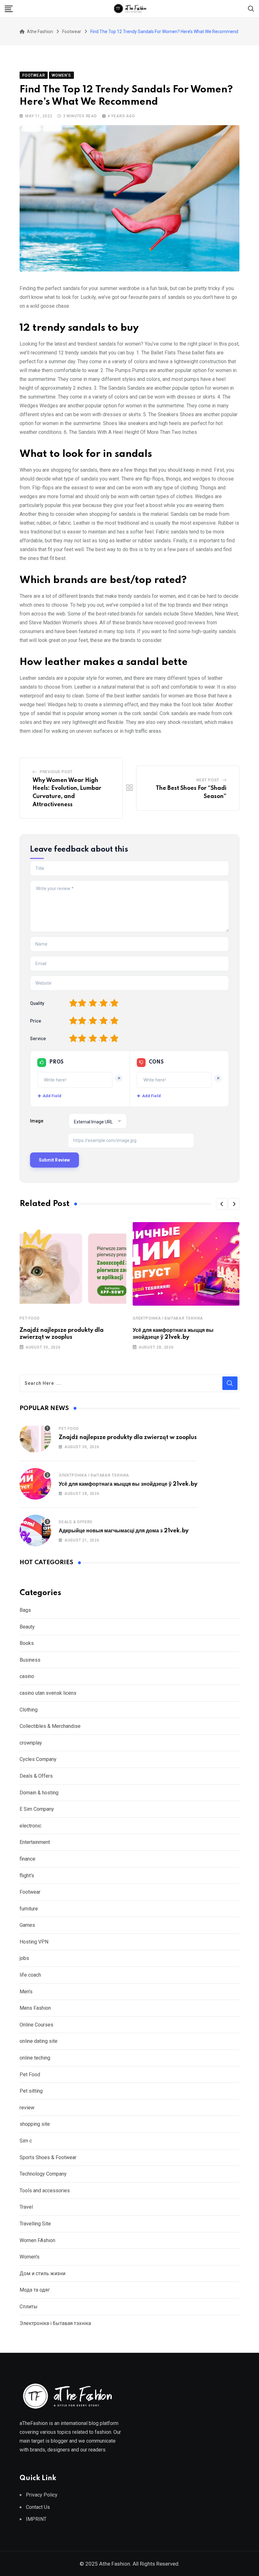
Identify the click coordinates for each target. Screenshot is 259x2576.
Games (27, 1925)
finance (27, 1859)
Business (30, 1660)
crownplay (31, 1743)
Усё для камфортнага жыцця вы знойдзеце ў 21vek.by (128, 1484)
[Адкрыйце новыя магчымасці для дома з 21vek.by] (35, 1530)
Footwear (30, 1892)
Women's (30, 2257)
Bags (25, 1610)
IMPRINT (36, 2519)
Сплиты (29, 2307)
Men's (26, 1992)
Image (37, 1121)
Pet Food (30, 1318)
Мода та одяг (35, 2290)
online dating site (39, 2041)
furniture (29, 1909)
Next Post (208, 780)
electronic (30, 1826)
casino (27, 1676)
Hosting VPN (34, 1942)
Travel (26, 2207)
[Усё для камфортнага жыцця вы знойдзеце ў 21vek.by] (35, 1484)
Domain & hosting (39, 1793)
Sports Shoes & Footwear (48, 2157)
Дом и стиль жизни (42, 2273)
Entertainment (35, 1842)
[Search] (251, 8)
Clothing (29, 1710)
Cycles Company (38, 1759)
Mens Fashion (35, 2008)
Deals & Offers (76, 1522)
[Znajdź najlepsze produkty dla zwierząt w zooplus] (35, 1437)
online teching (35, 2058)
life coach (30, 1975)
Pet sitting (31, 2091)
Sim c (26, 2141)
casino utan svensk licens (48, 1693)
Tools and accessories (45, 2191)
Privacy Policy (42, 2495)
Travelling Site (35, 2224)
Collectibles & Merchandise (50, 1726)
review (27, 2108)
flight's (27, 1876)
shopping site (35, 2124)
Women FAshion (37, 2240)
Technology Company (43, 2174)
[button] (222, 1204)
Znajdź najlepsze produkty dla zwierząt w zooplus (128, 1437)
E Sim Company (37, 1809)
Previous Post (56, 772)
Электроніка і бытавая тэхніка (168, 1318)
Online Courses (36, 2025)
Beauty (27, 1627)
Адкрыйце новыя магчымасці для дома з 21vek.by (124, 1531)
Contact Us (38, 2507)
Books (27, 1643)
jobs (24, 1958)
